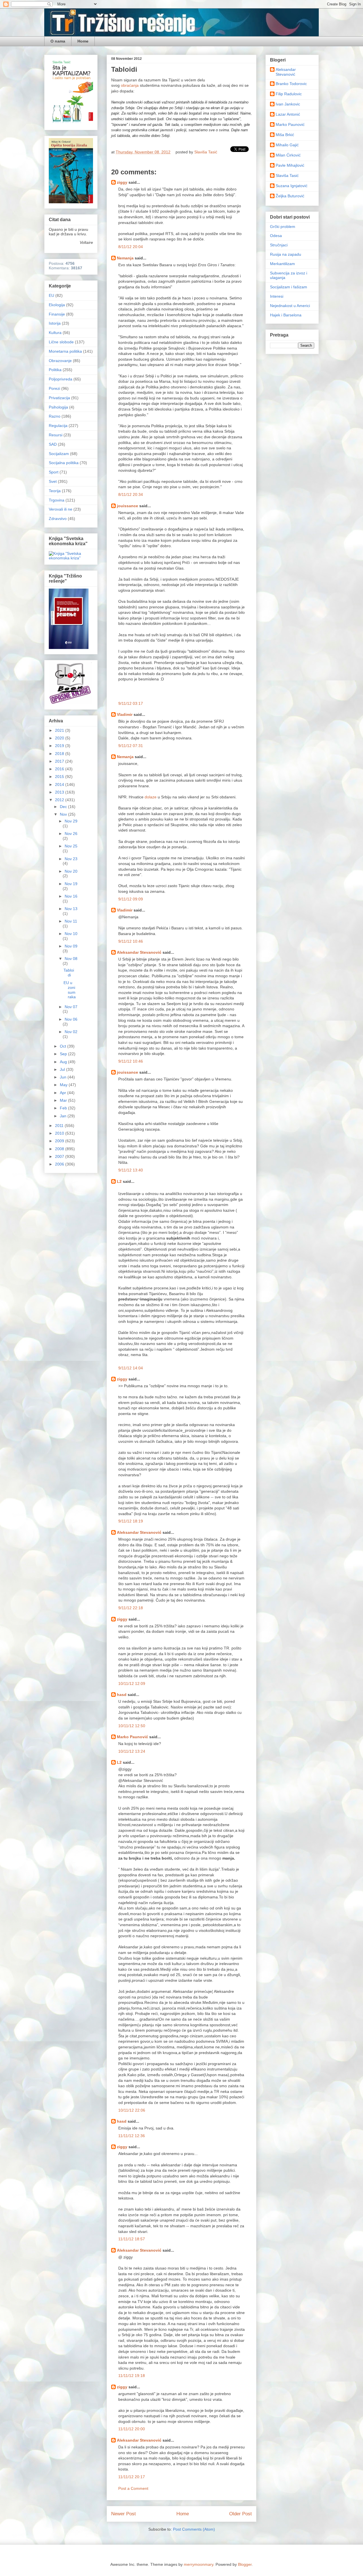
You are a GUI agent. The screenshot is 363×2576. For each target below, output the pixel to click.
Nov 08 (71, 959)
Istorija (55, 323)
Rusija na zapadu (286, 254)
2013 (60, 792)
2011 (60, 1126)
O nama (58, 41)
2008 (60, 1149)
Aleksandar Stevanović (139, 952)
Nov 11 (71, 921)
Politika (55, 370)
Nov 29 (71, 821)
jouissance (127, 506)
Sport (54, 472)
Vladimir (125, 714)
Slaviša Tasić (287, 175)
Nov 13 (71, 909)
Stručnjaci (279, 245)
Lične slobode (61, 342)
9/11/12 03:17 (131, 703)
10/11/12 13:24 (132, 1751)
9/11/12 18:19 (131, 1521)
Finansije (57, 314)
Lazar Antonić (288, 114)
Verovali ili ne (61, 509)
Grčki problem (283, 227)
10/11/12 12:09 (132, 1684)
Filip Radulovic (289, 94)
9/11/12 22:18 (131, 1608)
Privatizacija (59, 398)
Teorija (55, 491)
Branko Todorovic (291, 84)
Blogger (245, 2564)
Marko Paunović (132, 1737)
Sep (64, 1054)
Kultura (55, 333)
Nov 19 (71, 884)
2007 (60, 1156)
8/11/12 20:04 (131, 247)
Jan (64, 1116)
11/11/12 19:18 (132, 2376)
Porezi (54, 388)
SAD (53, 444)
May (64, 1085)
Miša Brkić (285, 135)
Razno (55, 416)
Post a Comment (133, 2488)
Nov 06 (71, 1019)
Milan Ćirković (288, 155)
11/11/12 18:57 (132, 2239)
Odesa (276, 236)
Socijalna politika (64, 463)
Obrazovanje (60, 361)
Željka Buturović (290, 196)
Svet (53, 481)
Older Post (240, 2514)
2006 (60, 1164)
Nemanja (125, 258)
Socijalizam (59, 454)
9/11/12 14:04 (131, 1368)
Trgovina (57, 500)
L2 (119, 1181)
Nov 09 (71, 946)
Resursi (56, 435)
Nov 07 (71, 1007)
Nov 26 (71, 834)
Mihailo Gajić (287, 145)
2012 (60, 800)
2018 (60, 754)
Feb (64, 1108)
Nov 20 (71, 871)
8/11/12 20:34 (131, 494)
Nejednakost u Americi (290, 306)
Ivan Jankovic (288, 104)
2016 (60, 769)
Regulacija (58, 426)
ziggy (122, 182)
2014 (60, 784)
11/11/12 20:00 (132, 2429)
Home (83, 41)
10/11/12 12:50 (132, 1726)
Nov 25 (71, 846)
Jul (63, 1069)
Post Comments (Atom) (194, 2529)
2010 (60, 1133)
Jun (64, 1077)
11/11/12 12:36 (132, 2136)
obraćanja (130, 85)
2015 (60, 777)
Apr (64, 1093)
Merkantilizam (282, 264)
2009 (60, 1141)
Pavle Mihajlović (290, 165)
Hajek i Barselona (286, 315)
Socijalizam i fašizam (289, 287)
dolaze (151, 797)
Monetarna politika (65, 351)
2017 (60, 761)
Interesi (277, 296)
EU (51, 295)
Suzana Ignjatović (292, 186)
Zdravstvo (58, 519)
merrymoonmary (199, 2564)
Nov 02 (71, 1032)
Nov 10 (71, 934)
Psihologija (58, 407)
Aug (64, 1062)
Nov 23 (71, 859)
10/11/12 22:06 (132, 2110)
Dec (64, 807)
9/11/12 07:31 (131, 746)
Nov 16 (71, 896)
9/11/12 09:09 (131, 899)
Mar (64, 1100)
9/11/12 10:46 (131, 941)
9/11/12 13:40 (131, 1170)
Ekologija (57, 305)
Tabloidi (69, 973)
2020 (60, 738)
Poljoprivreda (61, 379)
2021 (60, 730)
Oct (64, 1046)
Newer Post (124, 2514)
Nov (64, 814)
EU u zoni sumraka (70, 990)
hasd (122, 1695)
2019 (60, 746)
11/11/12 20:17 (132, 2477)
